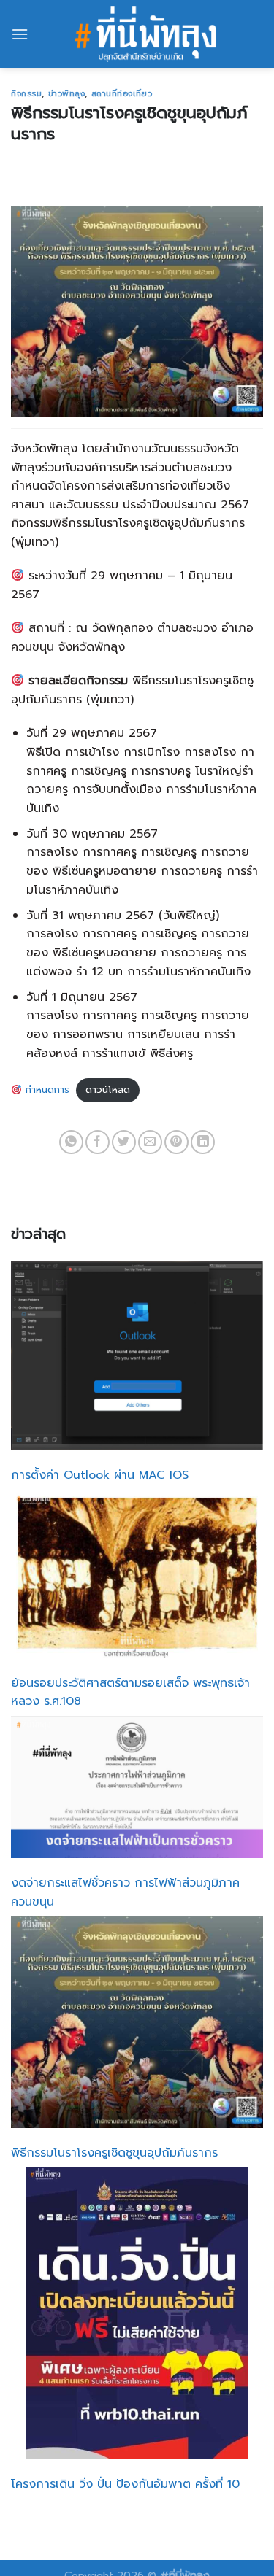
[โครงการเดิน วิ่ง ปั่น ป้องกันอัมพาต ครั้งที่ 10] (137, 2313)
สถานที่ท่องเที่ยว (122, 94)
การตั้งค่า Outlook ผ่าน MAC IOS (100, 1475)
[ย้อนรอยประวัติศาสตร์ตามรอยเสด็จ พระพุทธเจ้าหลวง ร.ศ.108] (137, 1574)
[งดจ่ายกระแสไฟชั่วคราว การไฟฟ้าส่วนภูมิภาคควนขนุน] (137, 1787)
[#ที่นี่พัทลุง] (146, 34)
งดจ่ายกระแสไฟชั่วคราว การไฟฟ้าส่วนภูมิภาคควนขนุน (125, 1892)
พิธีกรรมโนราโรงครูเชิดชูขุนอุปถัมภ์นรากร (114, 2153)
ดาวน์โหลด (108, 1090)
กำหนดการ (46, 1090)
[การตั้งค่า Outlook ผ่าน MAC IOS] (137, 1356)
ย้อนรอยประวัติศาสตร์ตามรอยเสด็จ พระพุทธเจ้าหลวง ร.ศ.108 (130, 1693)
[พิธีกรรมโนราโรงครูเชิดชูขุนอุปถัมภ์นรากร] (137, 2022)
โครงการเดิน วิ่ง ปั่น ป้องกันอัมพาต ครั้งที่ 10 (125, 2484)
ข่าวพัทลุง (67, 94)
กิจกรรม (26, 94)
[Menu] (20, 34)
